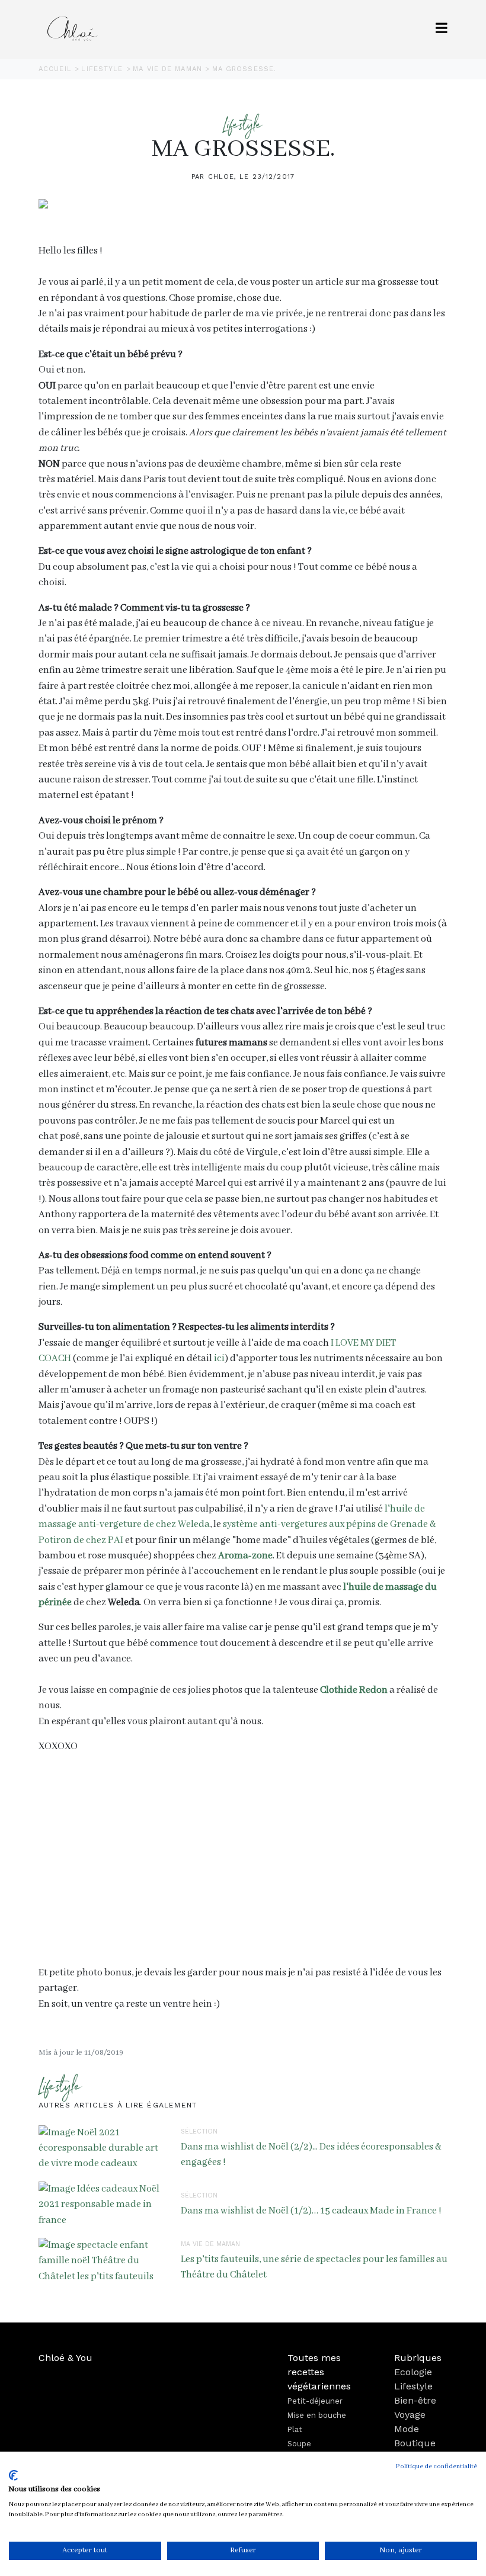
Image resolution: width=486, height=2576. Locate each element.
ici (219, 1358)
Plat (295, 2429)
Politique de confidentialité (437, 2466)
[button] (442, 29)
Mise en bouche (317, 2415)
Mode (407, 2429)
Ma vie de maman (169, 69)
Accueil (57, 69)
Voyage (410, 2415)
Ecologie (413, 2372)
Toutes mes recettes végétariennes (319, 2372)
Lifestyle (103, 69)
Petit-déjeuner (315, 2401)
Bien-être (415, 2400)
